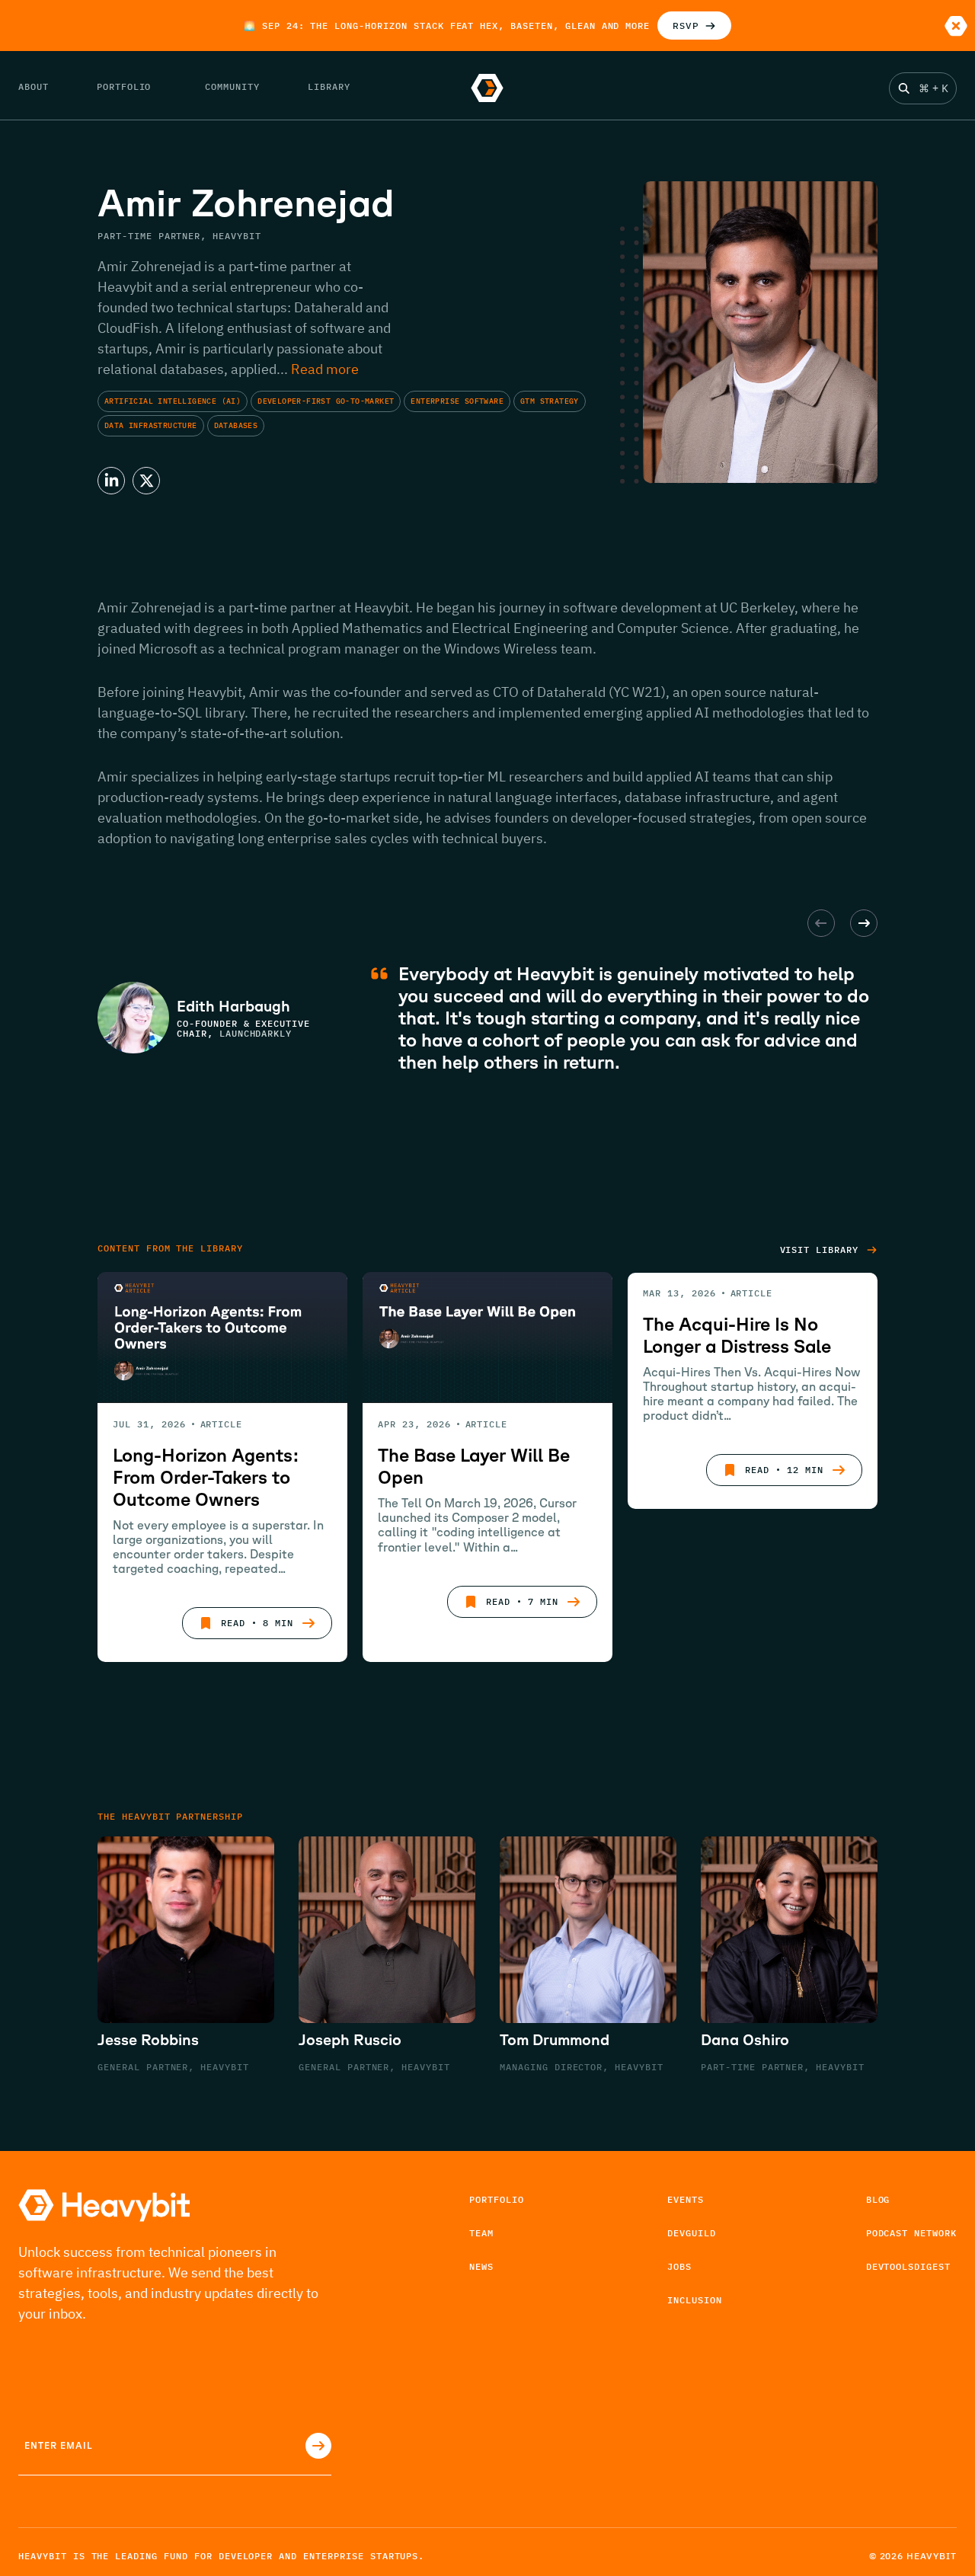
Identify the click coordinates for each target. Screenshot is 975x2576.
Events (686, 2199)
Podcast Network (911, 2233)
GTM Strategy (550, 401)
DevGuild (692, 2233)
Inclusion (695, 2300)
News (481, 2266)
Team (481, 2233)
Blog (878, 2199)
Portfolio (497, 2199)
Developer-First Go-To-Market (326, 401)
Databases (236, 426)
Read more (325, 369)
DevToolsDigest (908, 2266)
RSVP (686, 26)
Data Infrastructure (151, 426)
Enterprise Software (457, 401)
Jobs (679, 2266)
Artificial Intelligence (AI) (173, 401)
